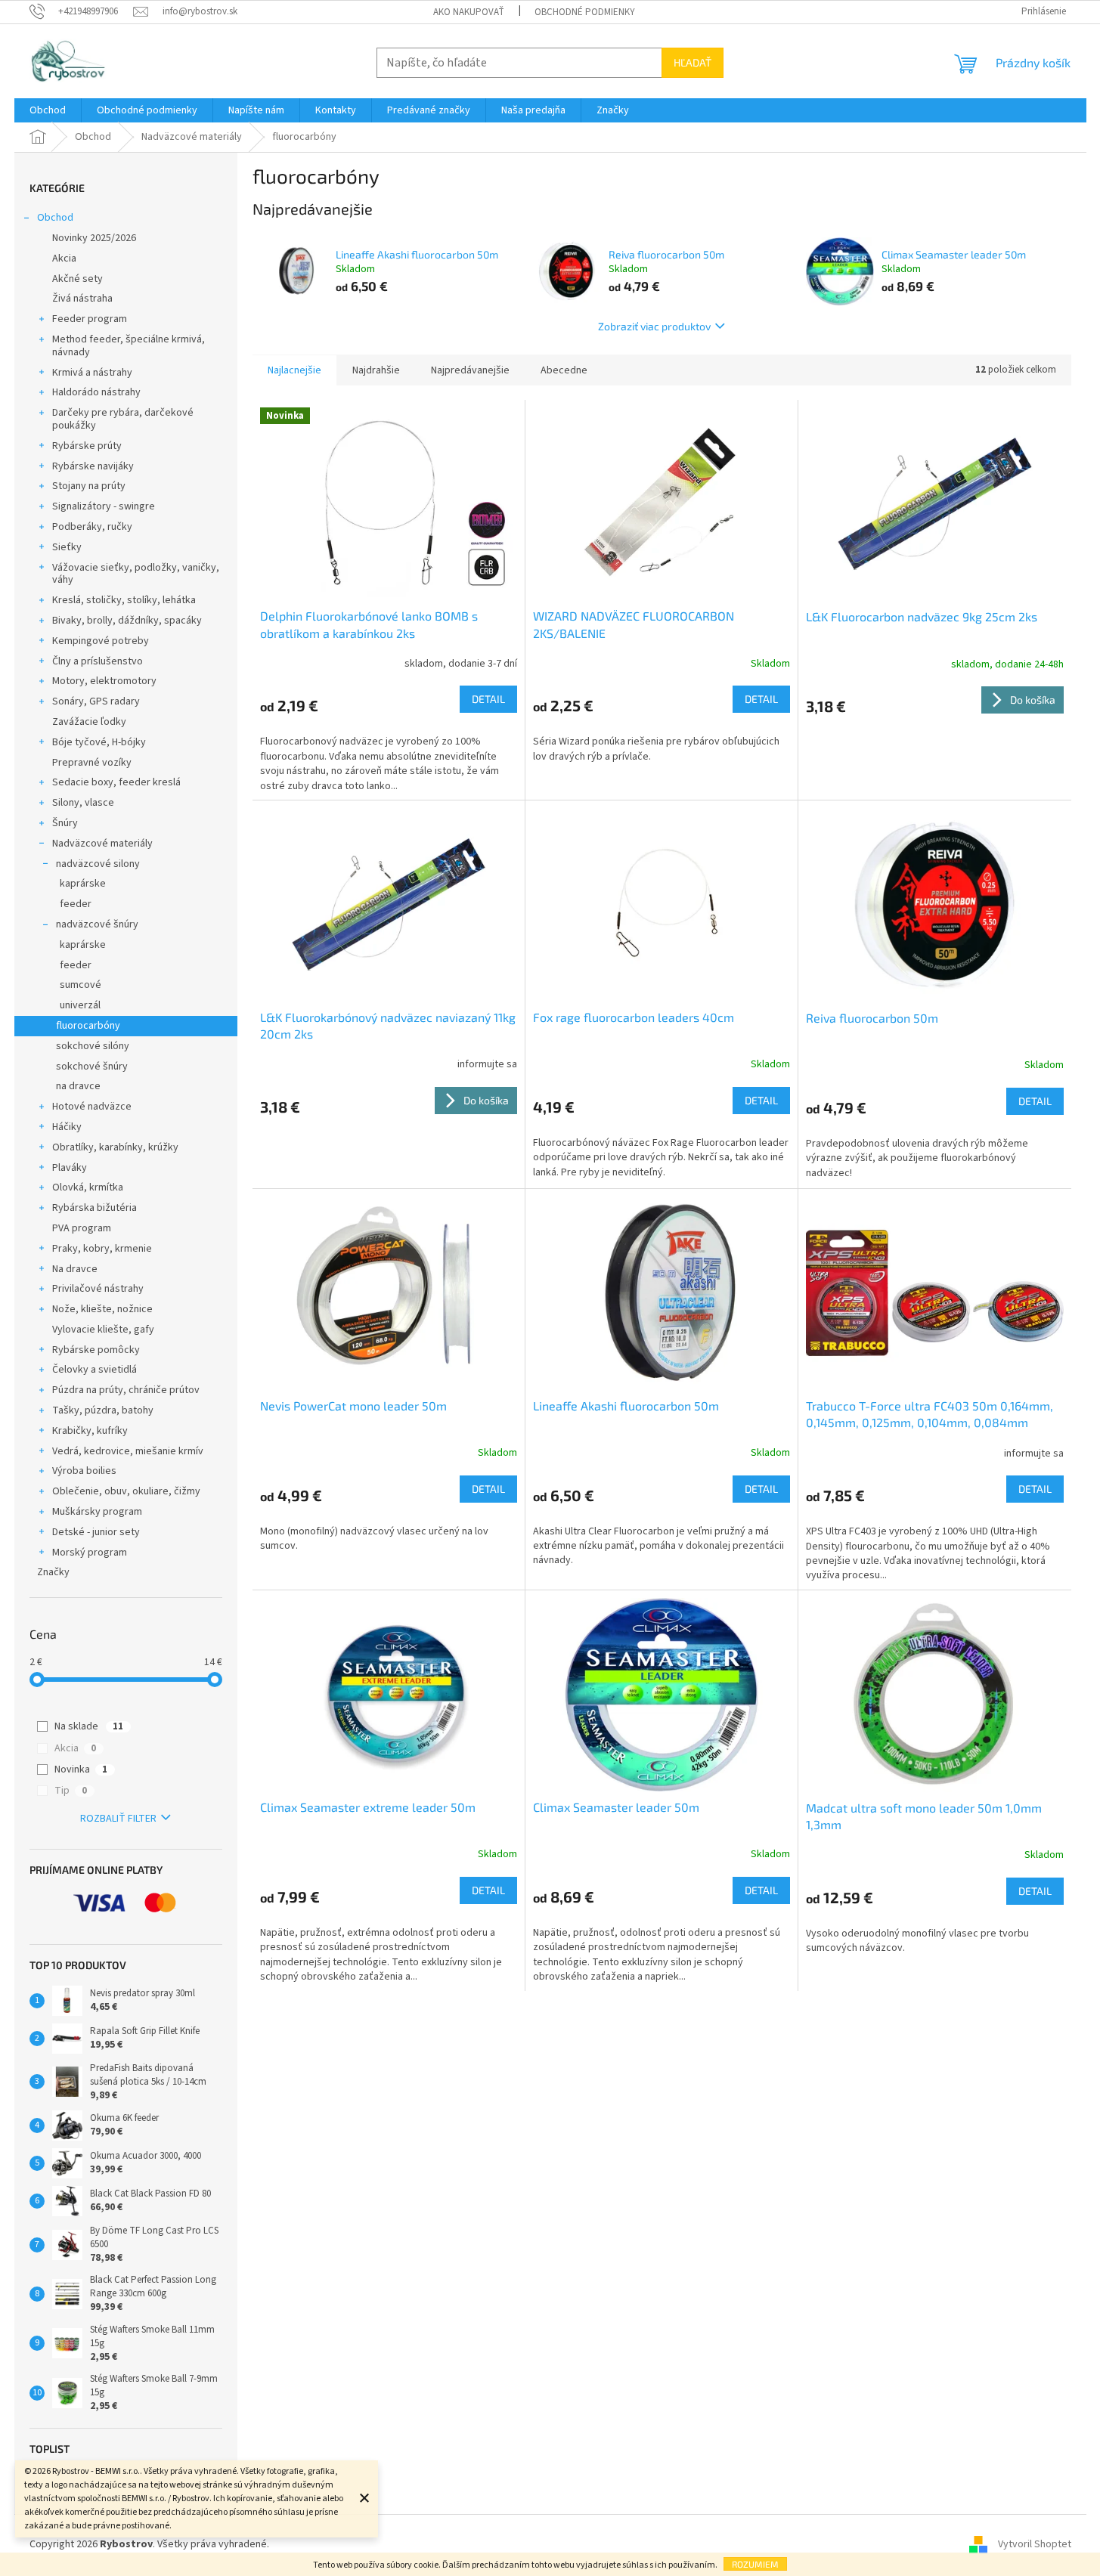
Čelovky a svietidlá (95, 1370)
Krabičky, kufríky (90, 1431)
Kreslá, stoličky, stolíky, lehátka (124, 600)
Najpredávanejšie (470, 370)
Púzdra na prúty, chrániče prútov (126, 1390)
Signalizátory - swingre (104, 506)
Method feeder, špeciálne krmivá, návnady (129, 346)
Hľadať (693, 62)
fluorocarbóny (88, 1026)
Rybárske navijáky (93, 466)
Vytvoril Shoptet (1035, 2545)
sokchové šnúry (92, 1067)
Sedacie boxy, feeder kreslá (116, 782)
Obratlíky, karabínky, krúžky (115, 1147)
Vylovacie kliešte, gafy (103, 1330)
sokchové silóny (93, 1046)
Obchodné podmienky (585, 12)
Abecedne (564, 370)
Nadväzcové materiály (102, 844)
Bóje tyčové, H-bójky (99, 742)
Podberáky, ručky (92, 527)
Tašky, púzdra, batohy (103, 1410)
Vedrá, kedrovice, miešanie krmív (128, 1451)
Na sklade (89, 1726)
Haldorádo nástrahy (96, 392)
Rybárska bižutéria (95, 1208)
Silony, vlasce (83, 803)
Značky (53, 1572)
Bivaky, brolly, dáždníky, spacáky (127, 621)
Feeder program (90, 319)
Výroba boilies (84, 1471)
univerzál (80, 1005)
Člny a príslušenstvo (98, 661)
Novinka (81, 1769)
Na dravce (75, 1269)
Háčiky (67, 1127)
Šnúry (65, 823)
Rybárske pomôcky (96, 1350)
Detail (488, 699)
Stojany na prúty (89, 486)
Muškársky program (97, 1512)
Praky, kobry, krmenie (102, 1249)
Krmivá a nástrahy (92, 373)
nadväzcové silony (98, 864)
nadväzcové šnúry (97, 924)
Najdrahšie (376, 370)
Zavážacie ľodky (89, 722)
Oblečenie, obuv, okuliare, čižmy (126, 1491)
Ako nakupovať (469, 12)
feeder (76, 904)
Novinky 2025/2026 (94, 238)
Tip (71, 1791)
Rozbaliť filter (118, 1819)
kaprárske (83, 884)
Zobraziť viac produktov (654, 326)
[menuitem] (48, 110)
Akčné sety (77, 279)
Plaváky (70, 1168)
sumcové (81, 985)
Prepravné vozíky (92, 763)
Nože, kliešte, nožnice (102, 1309)
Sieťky (67, 547)
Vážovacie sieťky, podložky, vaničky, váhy (136, 574)
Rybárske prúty (87, 446)
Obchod (55, 218)
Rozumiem (755, 2564)
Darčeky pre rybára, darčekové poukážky (123, 419)
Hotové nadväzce (92, 1107)
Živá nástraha (82, 299)
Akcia (64, 259)
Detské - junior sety (96, 1532)
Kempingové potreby (101, 641)
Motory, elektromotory (104, 681)
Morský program (90, 1553)
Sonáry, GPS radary (96, 701)
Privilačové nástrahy (98, 1289)
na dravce (78, 1086)
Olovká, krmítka (88, 1187)
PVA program (82, 1228)
